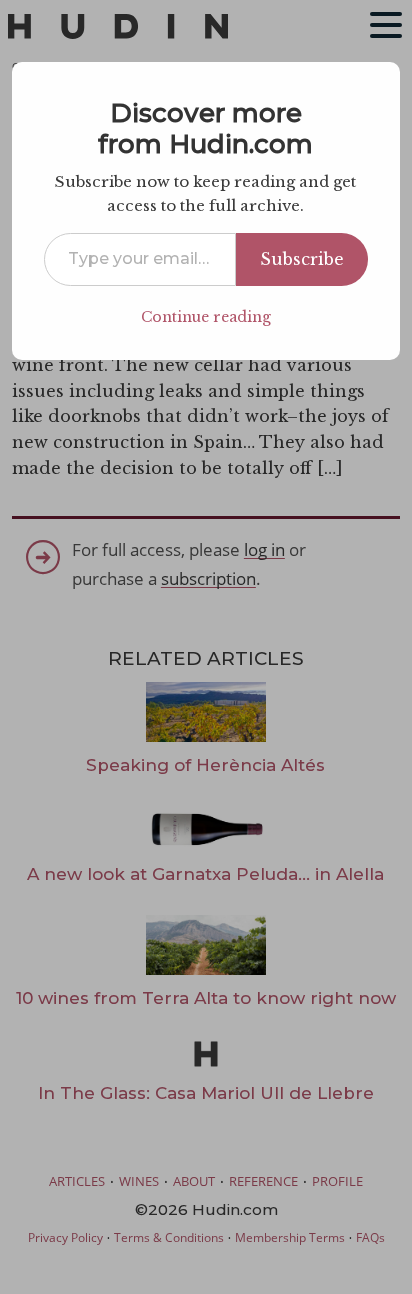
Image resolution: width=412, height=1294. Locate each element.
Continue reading (206, 317)
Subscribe (302, 259)
